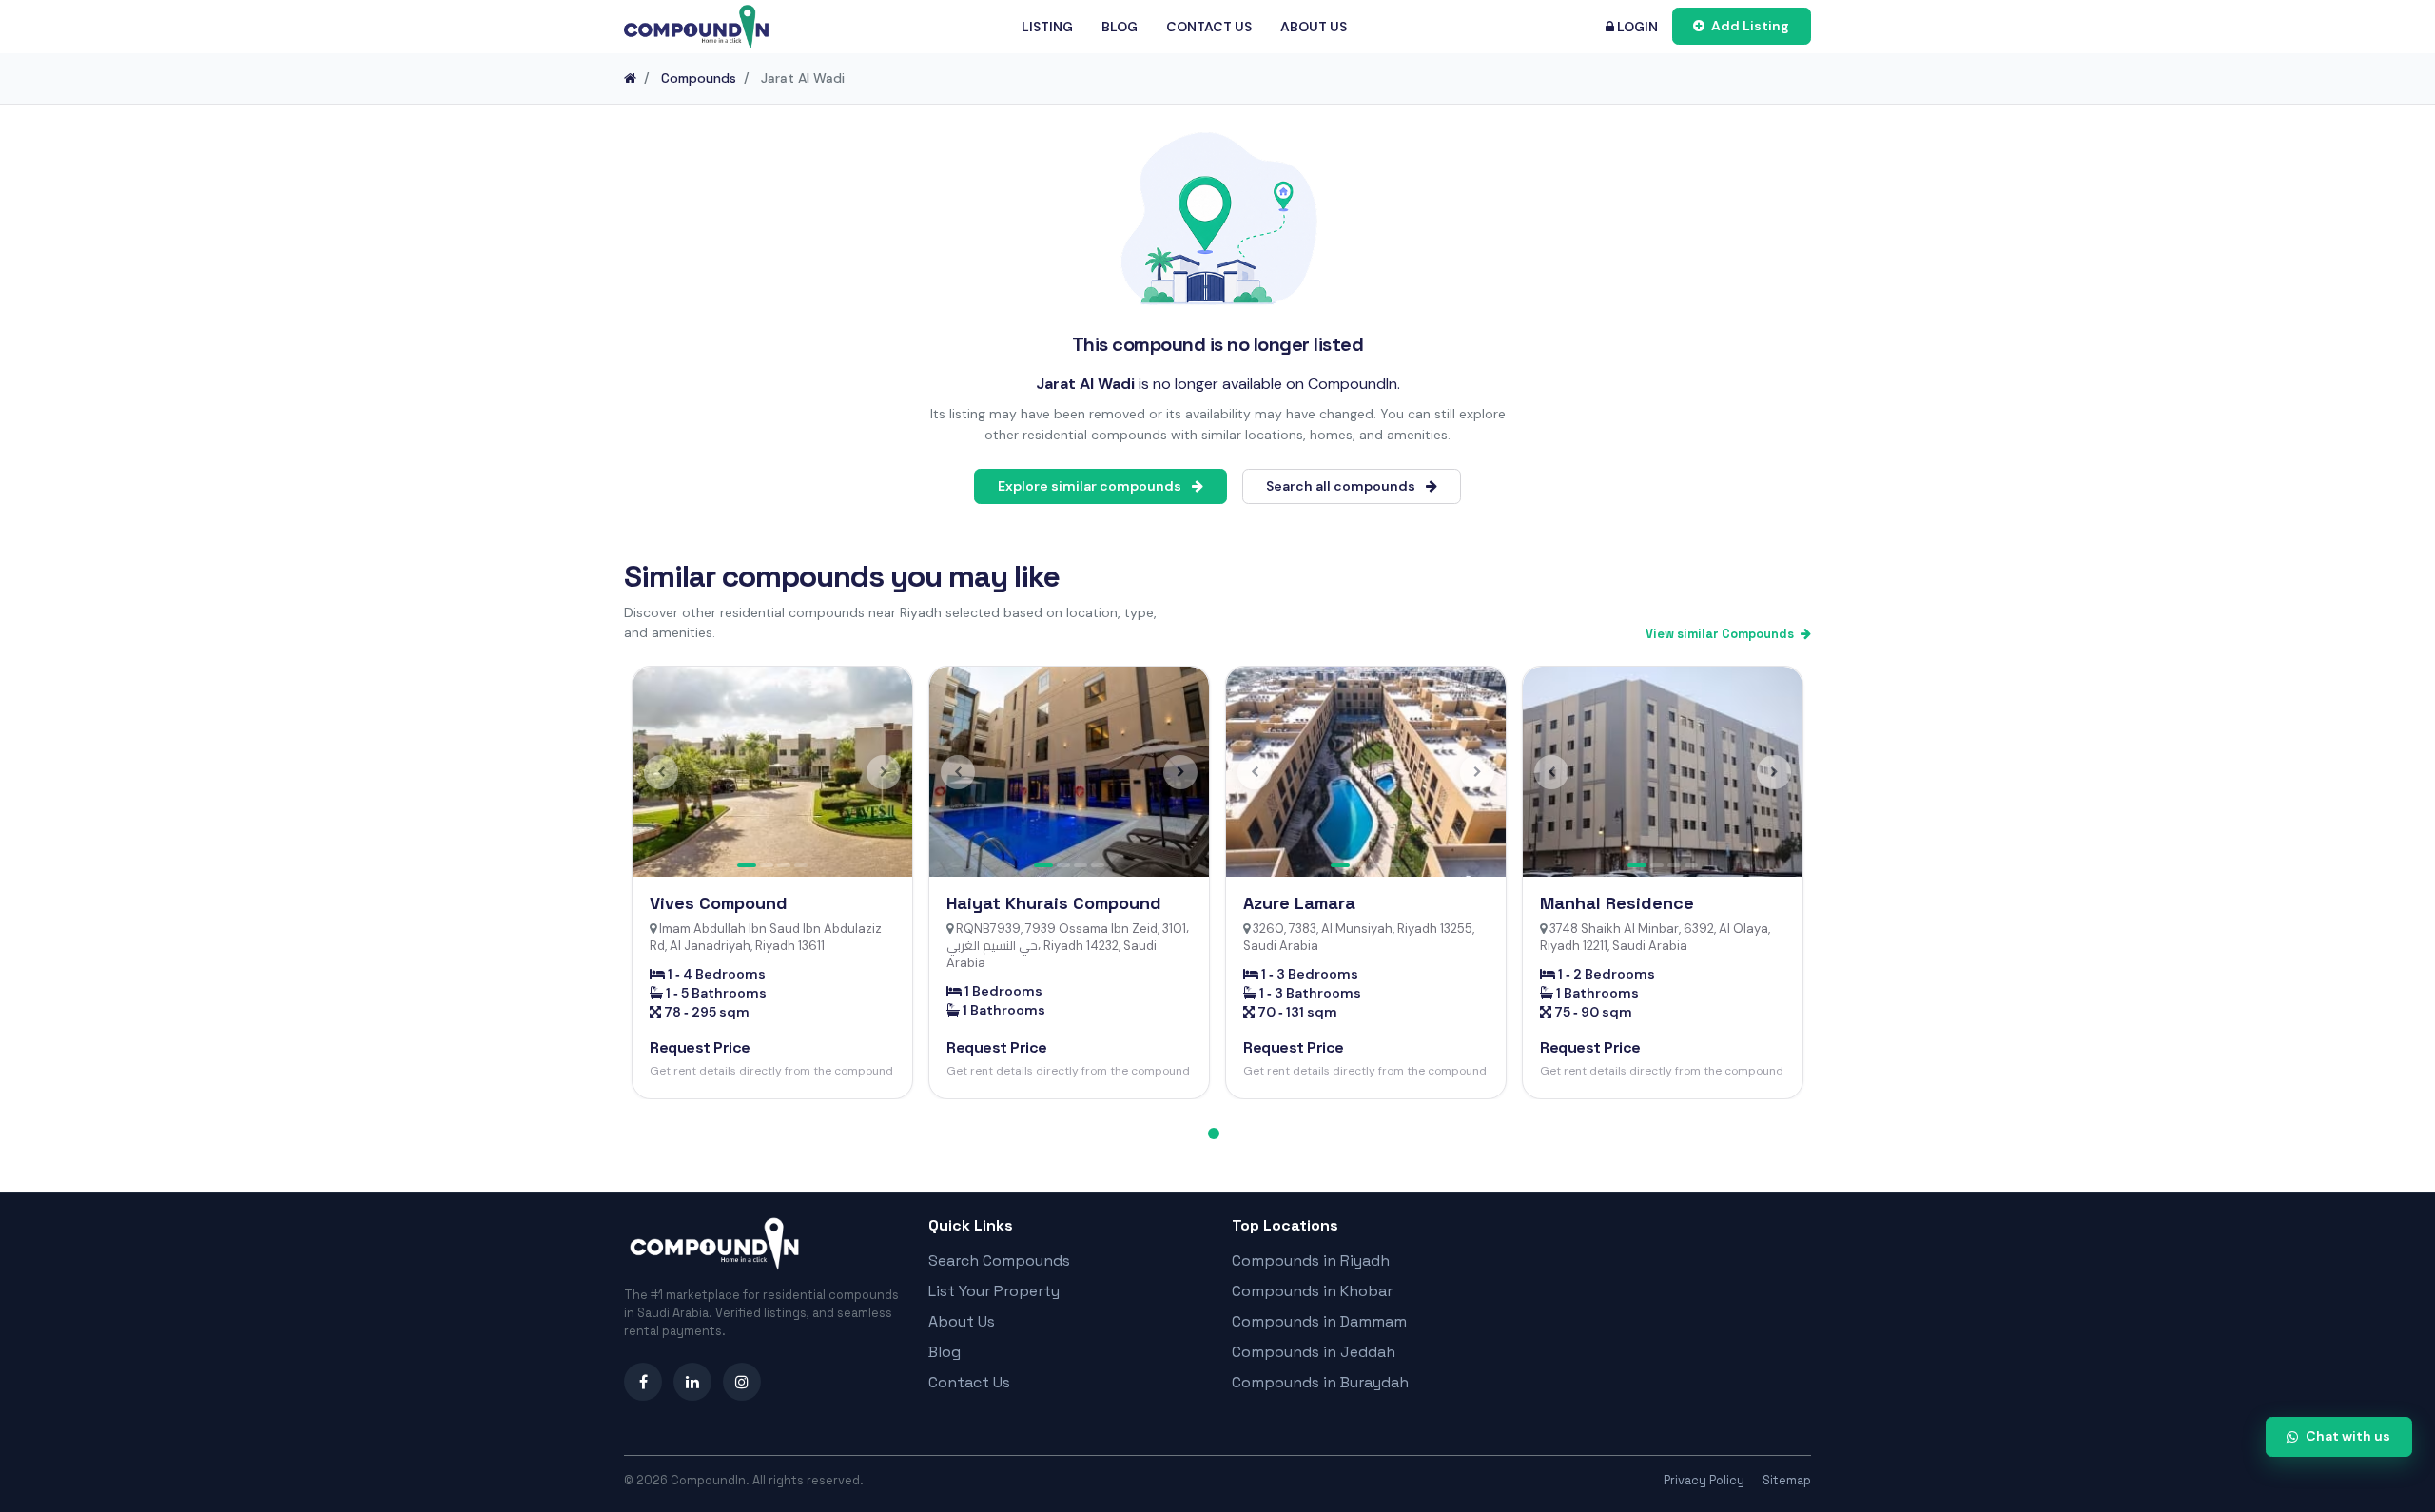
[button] (661, 772)
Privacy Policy (1704, 1480)
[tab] (1214, 1134)
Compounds (699, 78)
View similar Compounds (1721, 634)
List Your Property (994, 1291)
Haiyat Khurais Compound (1054, 903)
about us (1314, 27)
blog (1120, 27)
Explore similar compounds (1091, 486)
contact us (1209, 27)
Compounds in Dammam (1319, 1321)
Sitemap (1787, 1480)
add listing (1749, 26)
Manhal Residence (1617, 903)
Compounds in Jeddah (1314, 1352)
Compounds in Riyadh (1311, 1260)
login (1636, 27)
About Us (962, 1321)
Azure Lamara (1299, 903)
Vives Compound (719, 903)
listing (1047, 27)
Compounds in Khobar (1312, 1291)
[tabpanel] (772, 882)
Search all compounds (1342, 486)
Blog (945, 1352)
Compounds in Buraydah (1320, 1382)
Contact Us (969, 1382)
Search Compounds (999, 1260)
